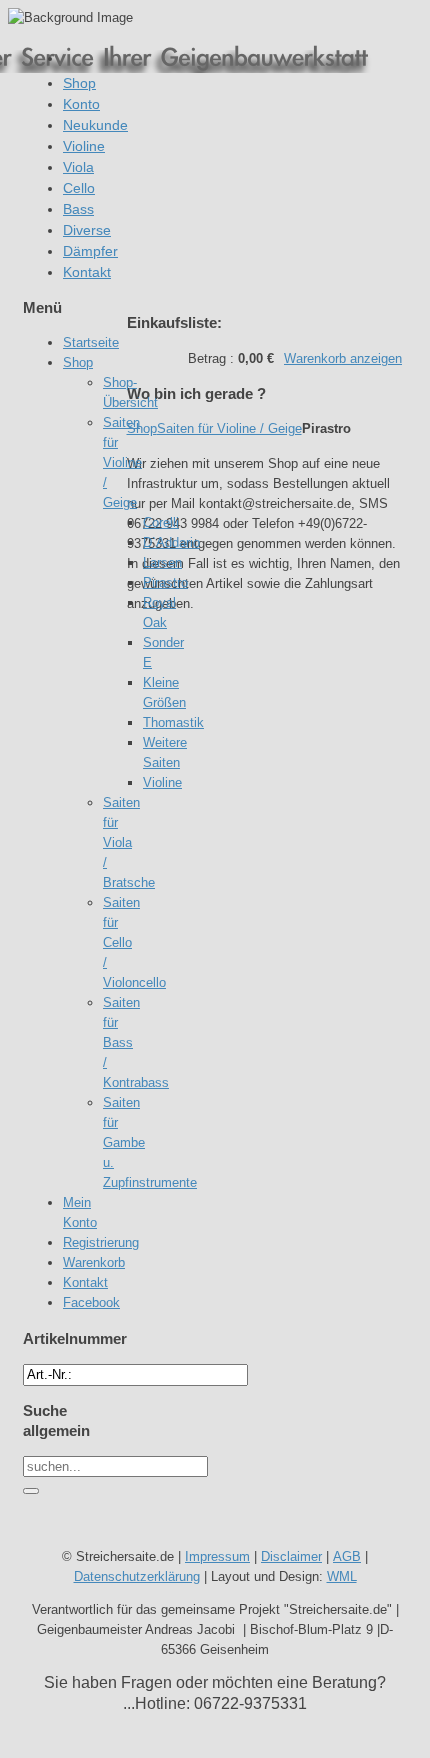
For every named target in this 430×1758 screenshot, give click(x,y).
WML (342, 1576)
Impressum (217, 1556)
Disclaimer (291, 1556)
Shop (142, 428)
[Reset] (31, 1491)
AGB (347, 1556)
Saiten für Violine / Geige (229, 428)
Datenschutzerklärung (137, 1576)
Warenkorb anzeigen (343, 358)
